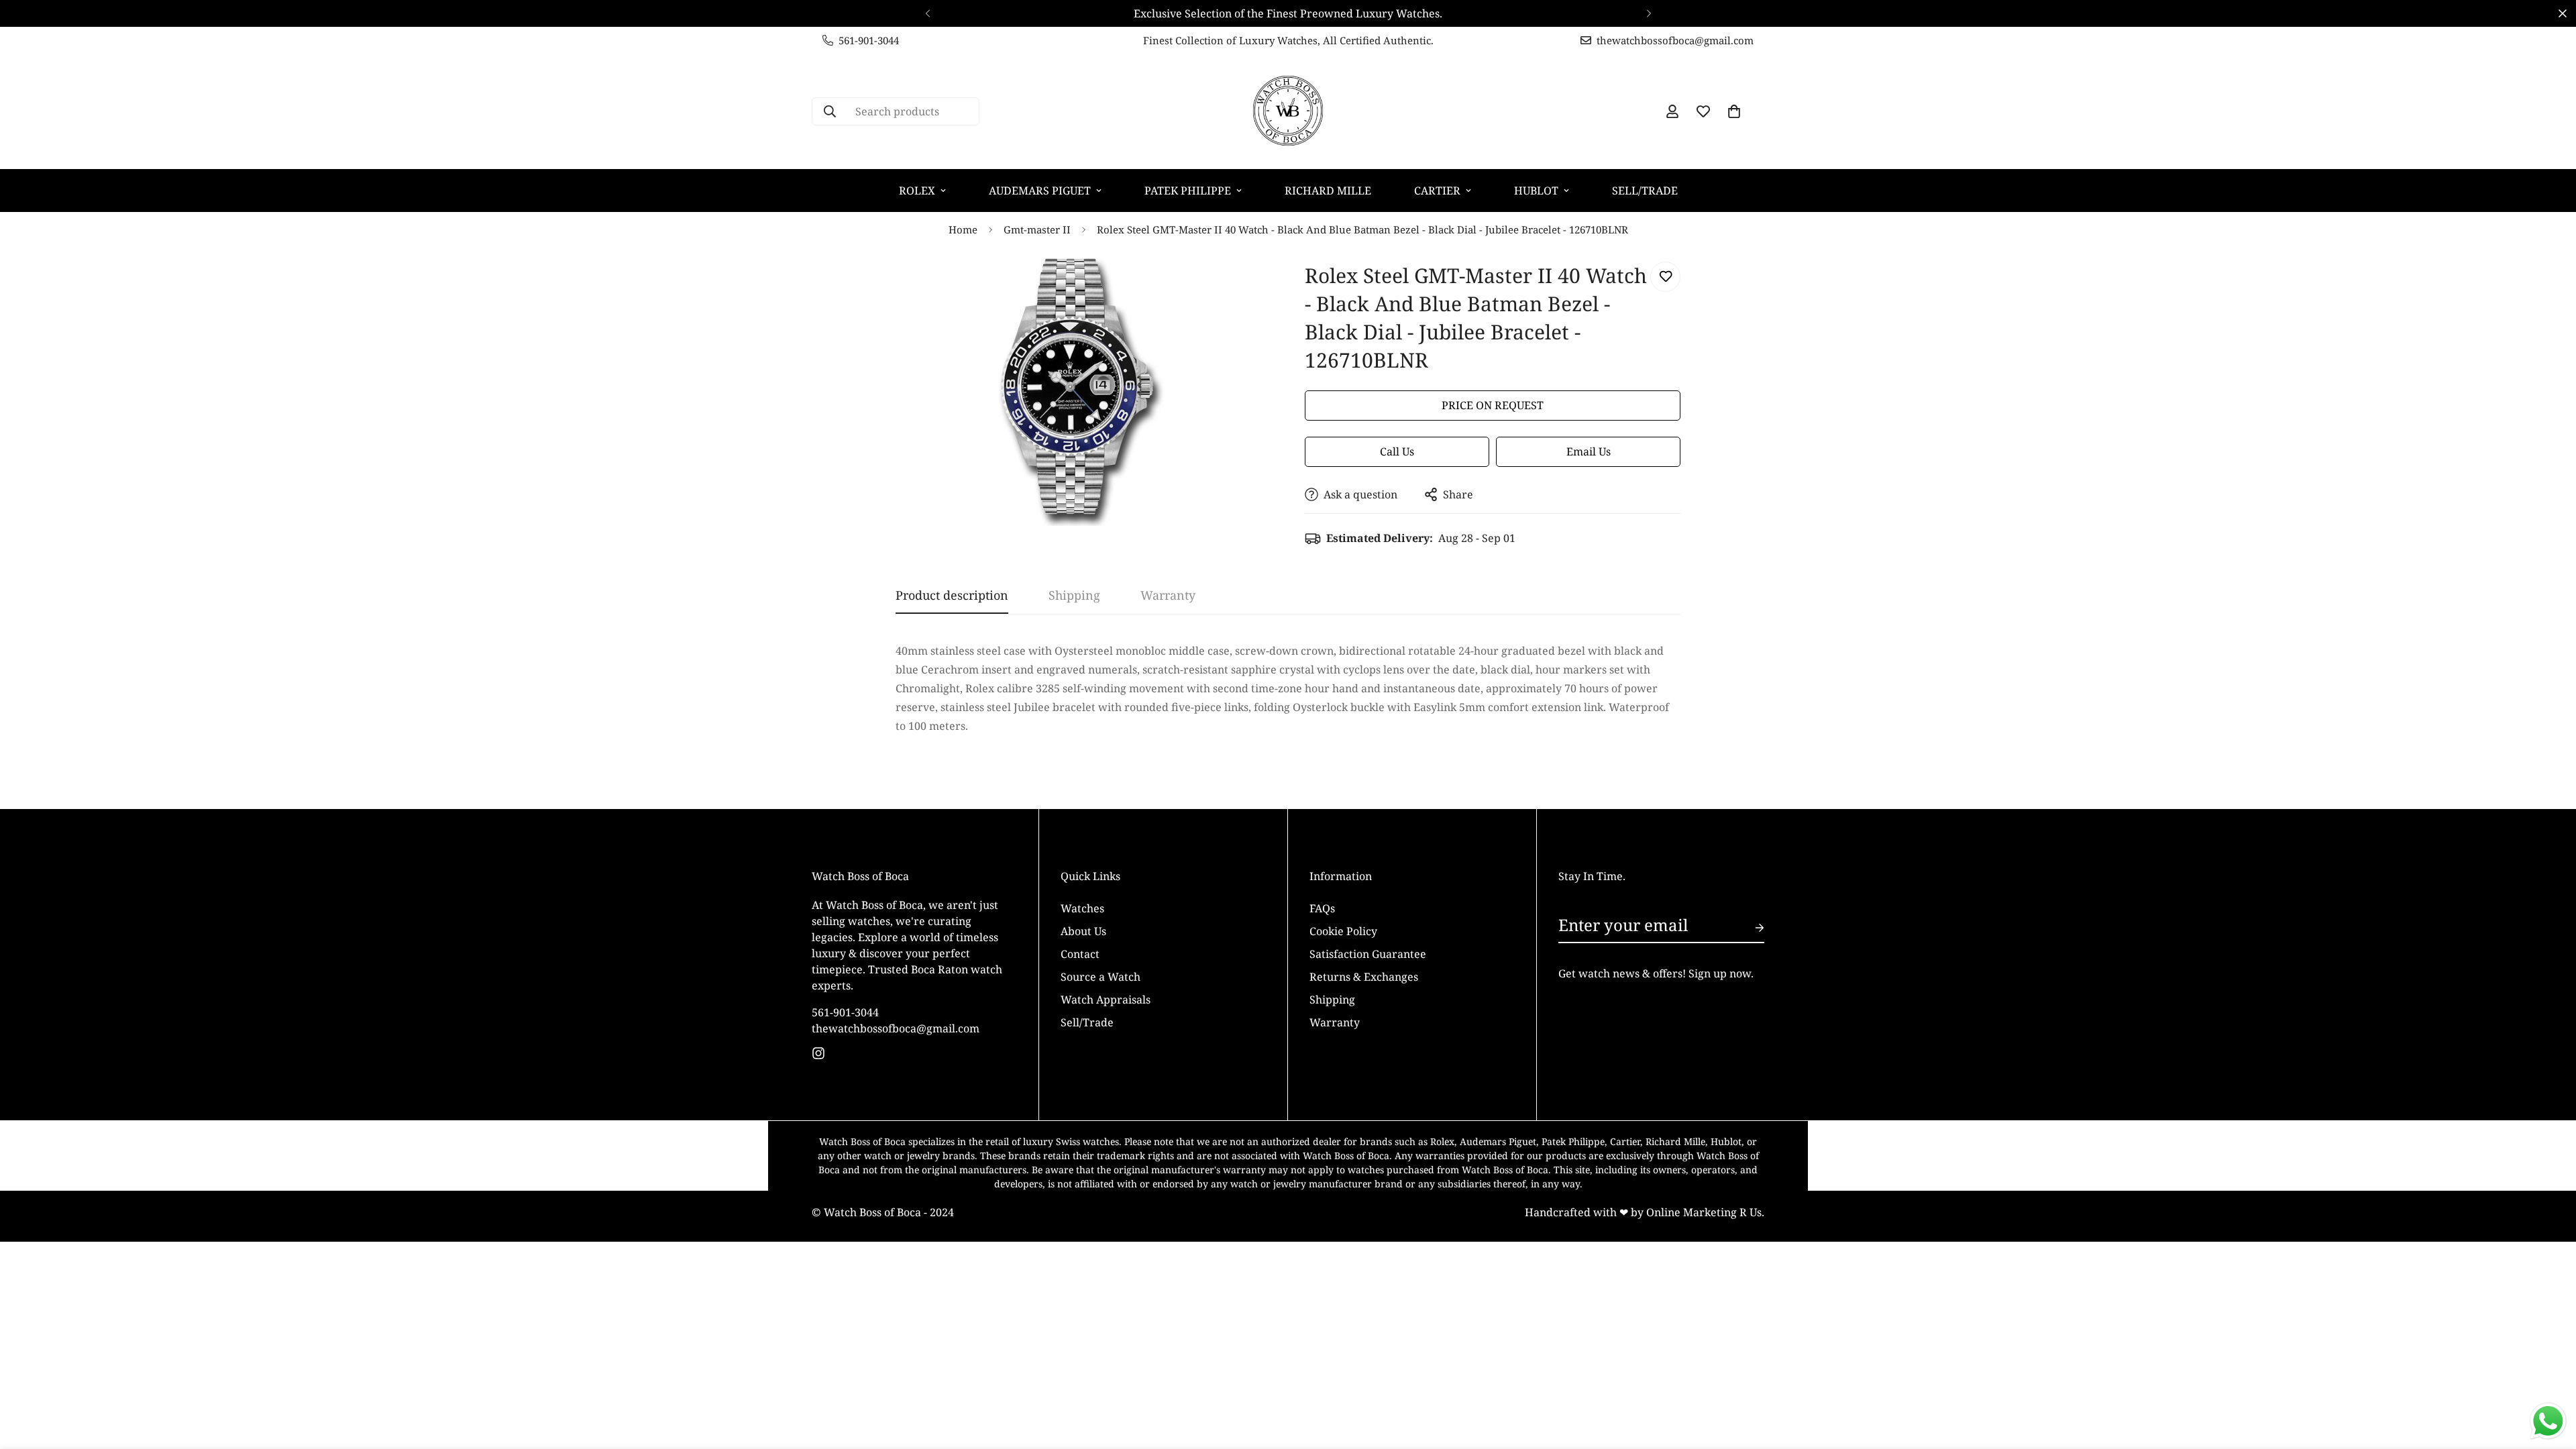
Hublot (1536, 191)
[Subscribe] (1749, 928)
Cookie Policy (1343, 930)
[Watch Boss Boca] (1288, 111)
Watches (1082, 908)
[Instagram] (818, 1053)
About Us (1083, 930)
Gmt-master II (1037, 229)
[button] (1734, 111)
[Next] (1649, 13)
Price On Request (1493, 405)
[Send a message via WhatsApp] (2548, 1421)
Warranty (1335, 1022)
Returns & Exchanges (1364, 976)
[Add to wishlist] (1665, 277)
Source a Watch (1101, 976)
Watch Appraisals (1106, 999)
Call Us (1397, 451)
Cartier (1437, 191)
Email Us (1589, 451)
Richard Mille (1328, 191)
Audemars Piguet (1040, 191)
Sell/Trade (1645, 191)
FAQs (1322, 908)
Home (963, 229)
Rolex (917, 191)
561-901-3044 (845, 1012)
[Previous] (927, 13)
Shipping (1332, 999)
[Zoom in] (1243, 287)
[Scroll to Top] (2550, 1376)
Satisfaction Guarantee (1368, 953)
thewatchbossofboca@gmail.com (896, 1028)
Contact (1080, 953)
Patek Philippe (1188, 191)
